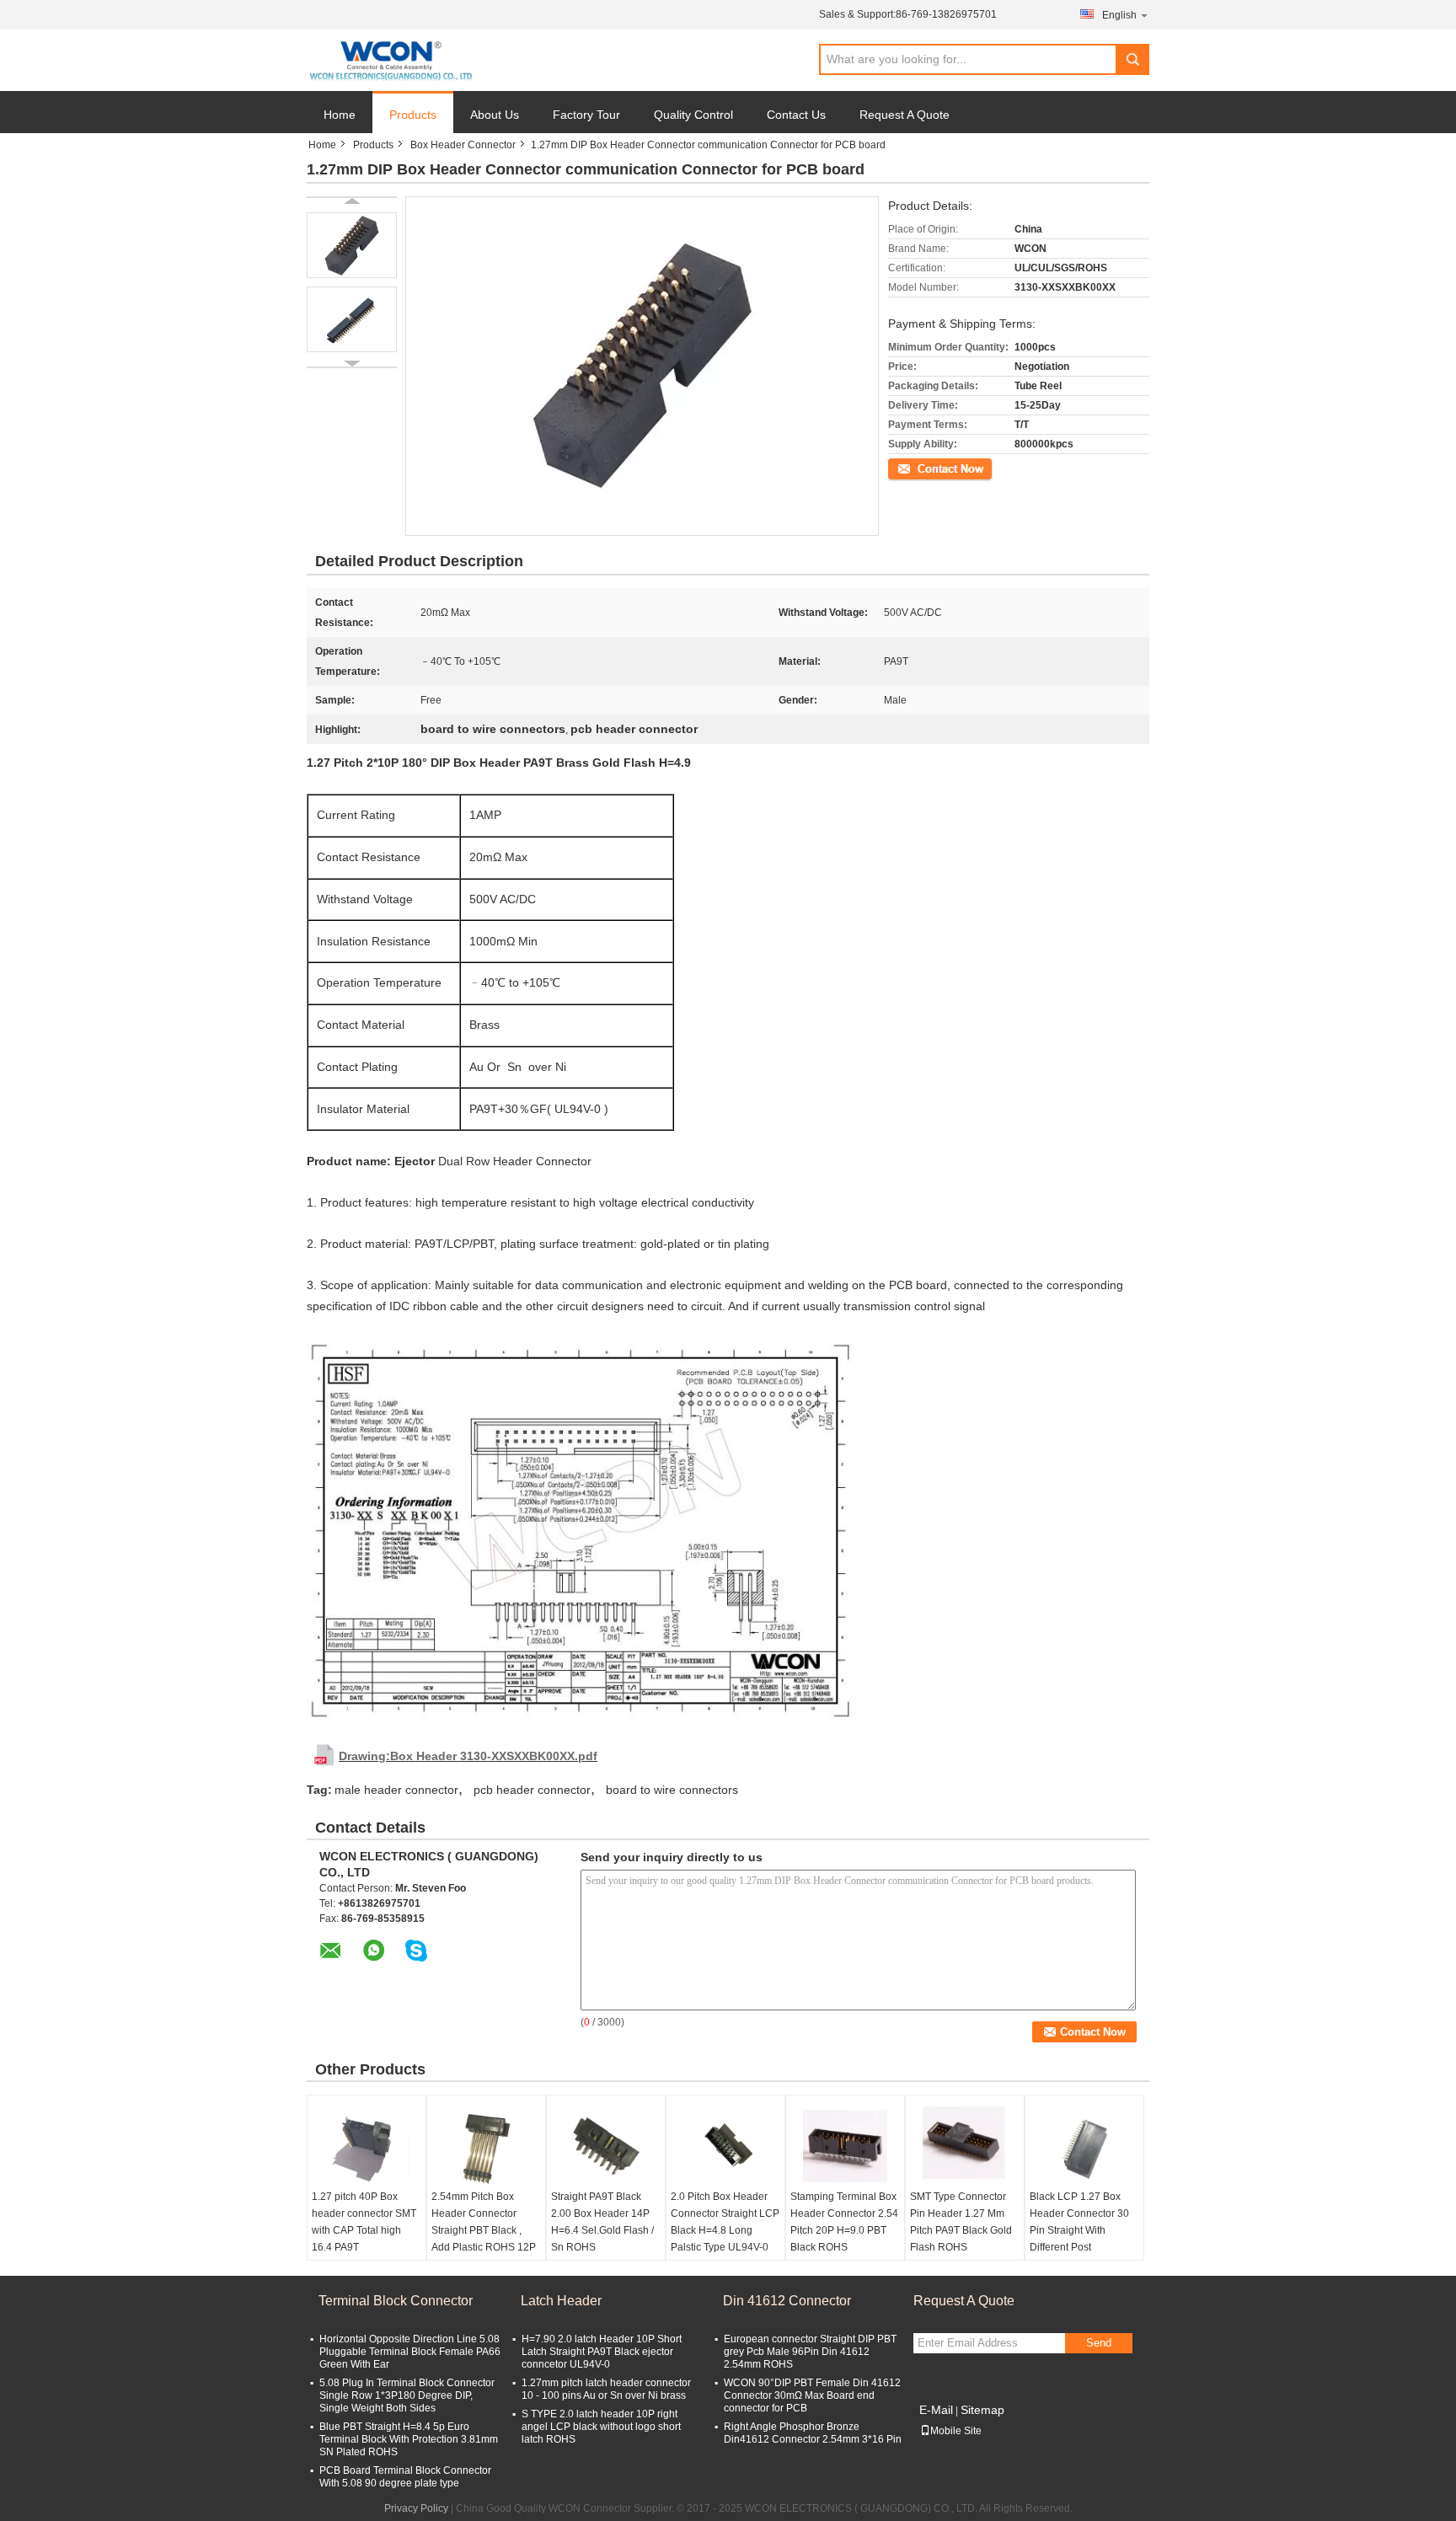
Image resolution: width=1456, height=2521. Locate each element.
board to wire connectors (672, 1790)
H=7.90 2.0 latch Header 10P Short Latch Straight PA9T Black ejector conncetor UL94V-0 (602, 2352)
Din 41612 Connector (787, 2301)
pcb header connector (532, 1790)
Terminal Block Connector (396, 2301)
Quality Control (693, 115)
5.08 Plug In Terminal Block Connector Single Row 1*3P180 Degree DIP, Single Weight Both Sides (407, 2395)
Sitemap (982, 2410)
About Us (495, 115)
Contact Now (918, 468)
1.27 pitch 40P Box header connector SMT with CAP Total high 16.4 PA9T (364, 2222)
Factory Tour (586, 115)
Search (1132, 59)
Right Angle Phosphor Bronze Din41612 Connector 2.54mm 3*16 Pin (813, 2433)
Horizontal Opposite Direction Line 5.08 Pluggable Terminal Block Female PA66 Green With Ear (410, 2352)
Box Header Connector (463, 145)
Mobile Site (956, 2431)
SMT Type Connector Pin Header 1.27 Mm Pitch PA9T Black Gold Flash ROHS (961, 2222)
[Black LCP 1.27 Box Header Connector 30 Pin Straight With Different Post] (1084, 2146)
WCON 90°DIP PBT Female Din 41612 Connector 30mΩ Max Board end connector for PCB (812, 2395)
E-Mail (936, 2410)
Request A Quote (905, 115)
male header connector (396, 1790)
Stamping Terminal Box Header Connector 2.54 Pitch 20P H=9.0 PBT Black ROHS (844, 2222)
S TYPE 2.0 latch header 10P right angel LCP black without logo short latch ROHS (601, 2427)
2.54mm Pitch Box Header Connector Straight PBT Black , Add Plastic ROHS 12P (484, 2222)
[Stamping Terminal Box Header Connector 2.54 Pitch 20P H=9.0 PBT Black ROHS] (845, 2146)
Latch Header (561, 2301)
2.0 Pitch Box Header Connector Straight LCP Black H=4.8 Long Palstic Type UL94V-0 (725, 2222)
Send (1099, 2343)
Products (413, 115)
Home (340, 115)
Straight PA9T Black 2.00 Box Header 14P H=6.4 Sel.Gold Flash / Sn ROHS (602, 2222)
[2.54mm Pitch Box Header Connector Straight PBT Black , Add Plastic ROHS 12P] (486, 2146)
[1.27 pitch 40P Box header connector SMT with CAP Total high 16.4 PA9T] (367, 2146)
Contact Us (796, 115)
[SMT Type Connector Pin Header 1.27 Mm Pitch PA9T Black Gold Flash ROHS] (965, 2146)
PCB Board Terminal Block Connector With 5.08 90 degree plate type (405, 2477)
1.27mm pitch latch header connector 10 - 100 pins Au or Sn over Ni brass (606, 2389)
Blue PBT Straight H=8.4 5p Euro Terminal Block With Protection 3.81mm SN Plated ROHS (409, 2439)
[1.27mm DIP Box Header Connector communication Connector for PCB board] (352, 245)
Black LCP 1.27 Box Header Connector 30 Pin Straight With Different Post (1079, 2222)
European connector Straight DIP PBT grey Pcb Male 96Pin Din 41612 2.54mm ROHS (810, 2352)
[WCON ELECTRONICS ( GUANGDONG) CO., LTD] (391, 61)
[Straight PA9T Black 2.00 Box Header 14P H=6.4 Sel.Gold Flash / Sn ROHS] (606, 2146)
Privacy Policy (416, 2508)
